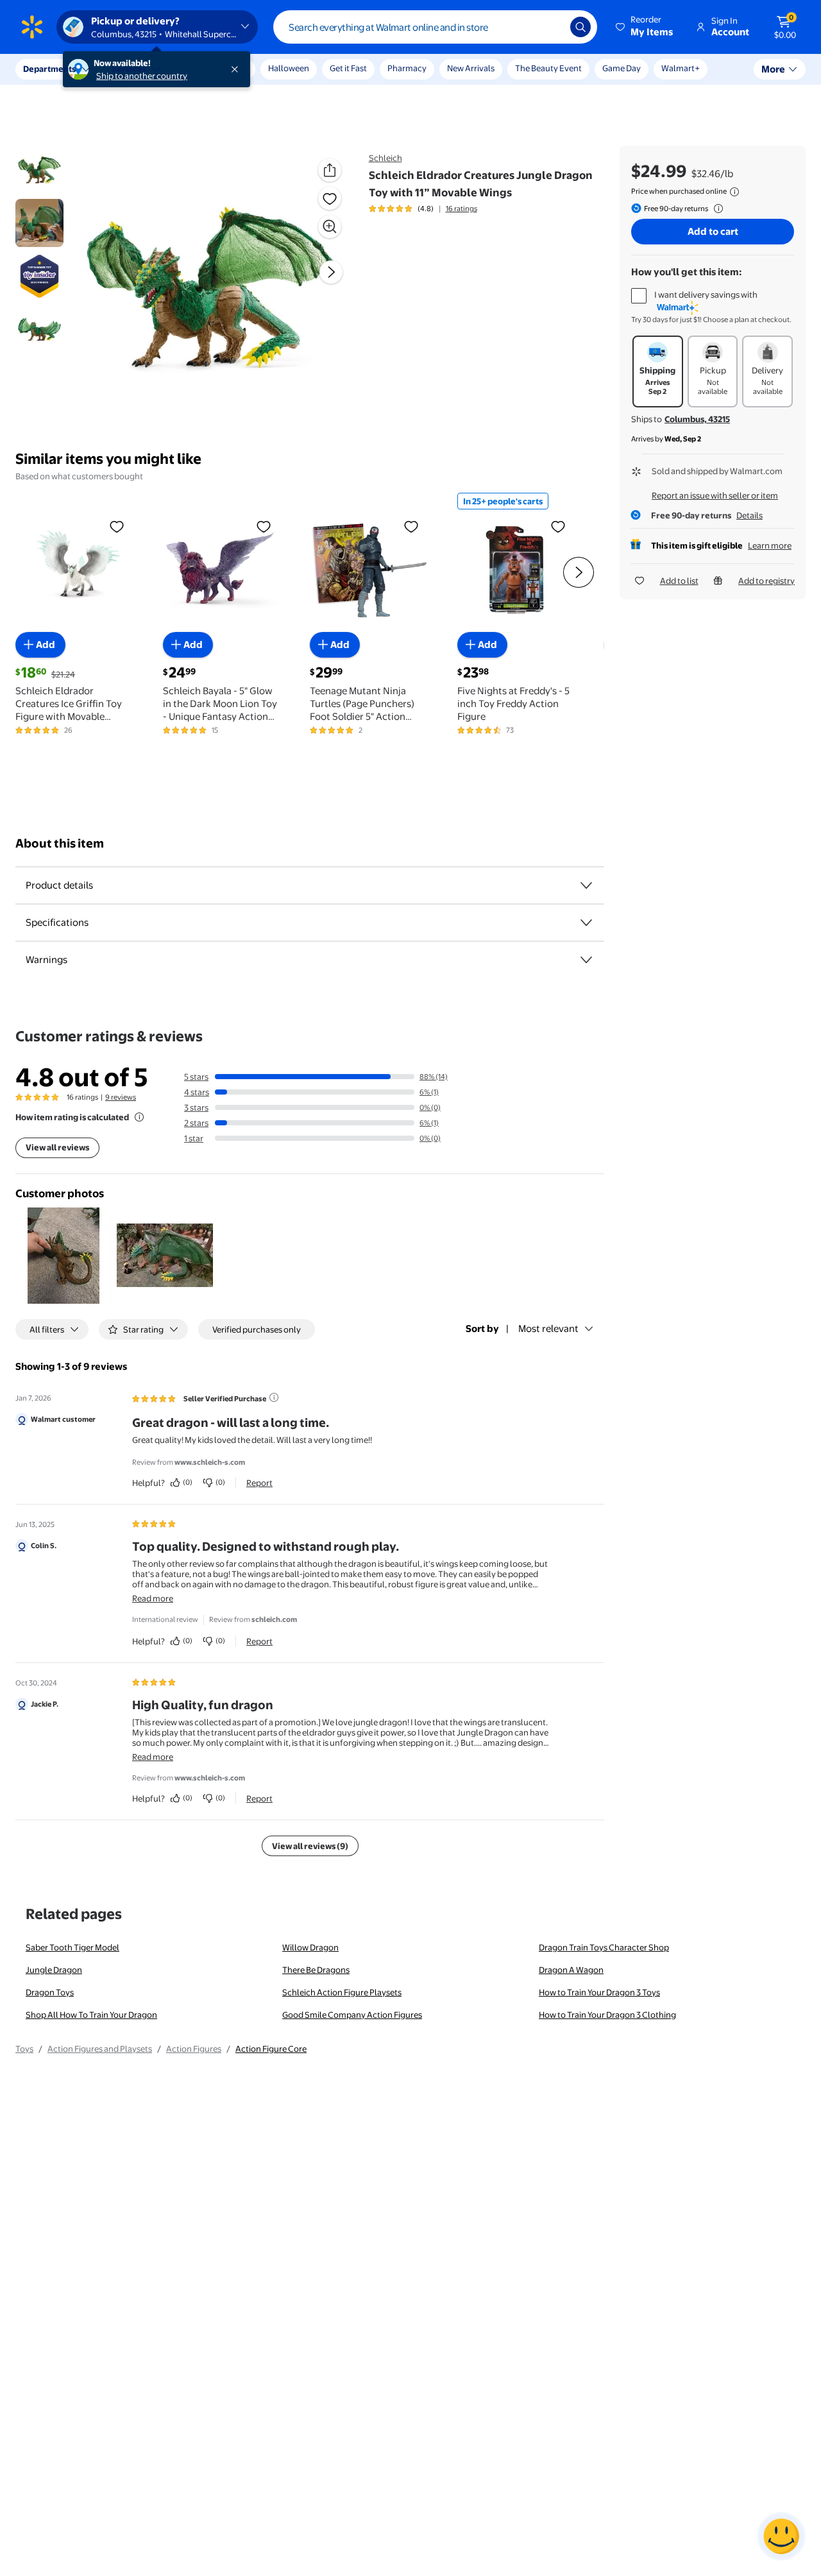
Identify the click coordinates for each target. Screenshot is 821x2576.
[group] (423, 209)
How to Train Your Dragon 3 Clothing (607, 2015)
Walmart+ (681, 68)
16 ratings (461, 209)
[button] (645, 27)
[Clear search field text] (551, 27)
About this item (60, 843)
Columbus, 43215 (697, 419)
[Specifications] (586, 923)
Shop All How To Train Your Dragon (91, 2015)
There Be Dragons (316, 1970)
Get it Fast (348, 68)
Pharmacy (407, 68)
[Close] (237, 69)
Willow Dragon (310, 1947)
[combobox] (435, 27)
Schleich (385, 158)
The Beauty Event (548, 68)
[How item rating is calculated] (139, 1117)
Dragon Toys (50, 1992)
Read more (153, 1598)
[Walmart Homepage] (32, 27)
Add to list (679, 581)
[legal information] (734, 192)
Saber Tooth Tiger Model (72, 1947)
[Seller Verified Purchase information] (274, 1397)
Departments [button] (49, 69)
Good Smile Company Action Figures (352, 2015)
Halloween (289, 68)
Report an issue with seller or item (715, 495)
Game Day (622, 68)
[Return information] (716, 209)
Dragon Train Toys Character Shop (604, 1947)
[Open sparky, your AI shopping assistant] (781, 2536)
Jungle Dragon (54, 1970)
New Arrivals (471, 68)
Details (749, 515)
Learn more (770, 545)
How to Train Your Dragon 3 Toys (599, 1992)
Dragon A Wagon (571, 1970)
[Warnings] (586, 960)
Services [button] (129, 69)
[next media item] (331, 272)
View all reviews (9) (310, 1846)
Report (259, 1483)
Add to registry (766, 581)
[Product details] (586, 885)
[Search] (580, 27)
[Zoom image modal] (330, 226)
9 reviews (121, 1097)
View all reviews (57, 1147)
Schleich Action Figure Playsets (342, 1992)
